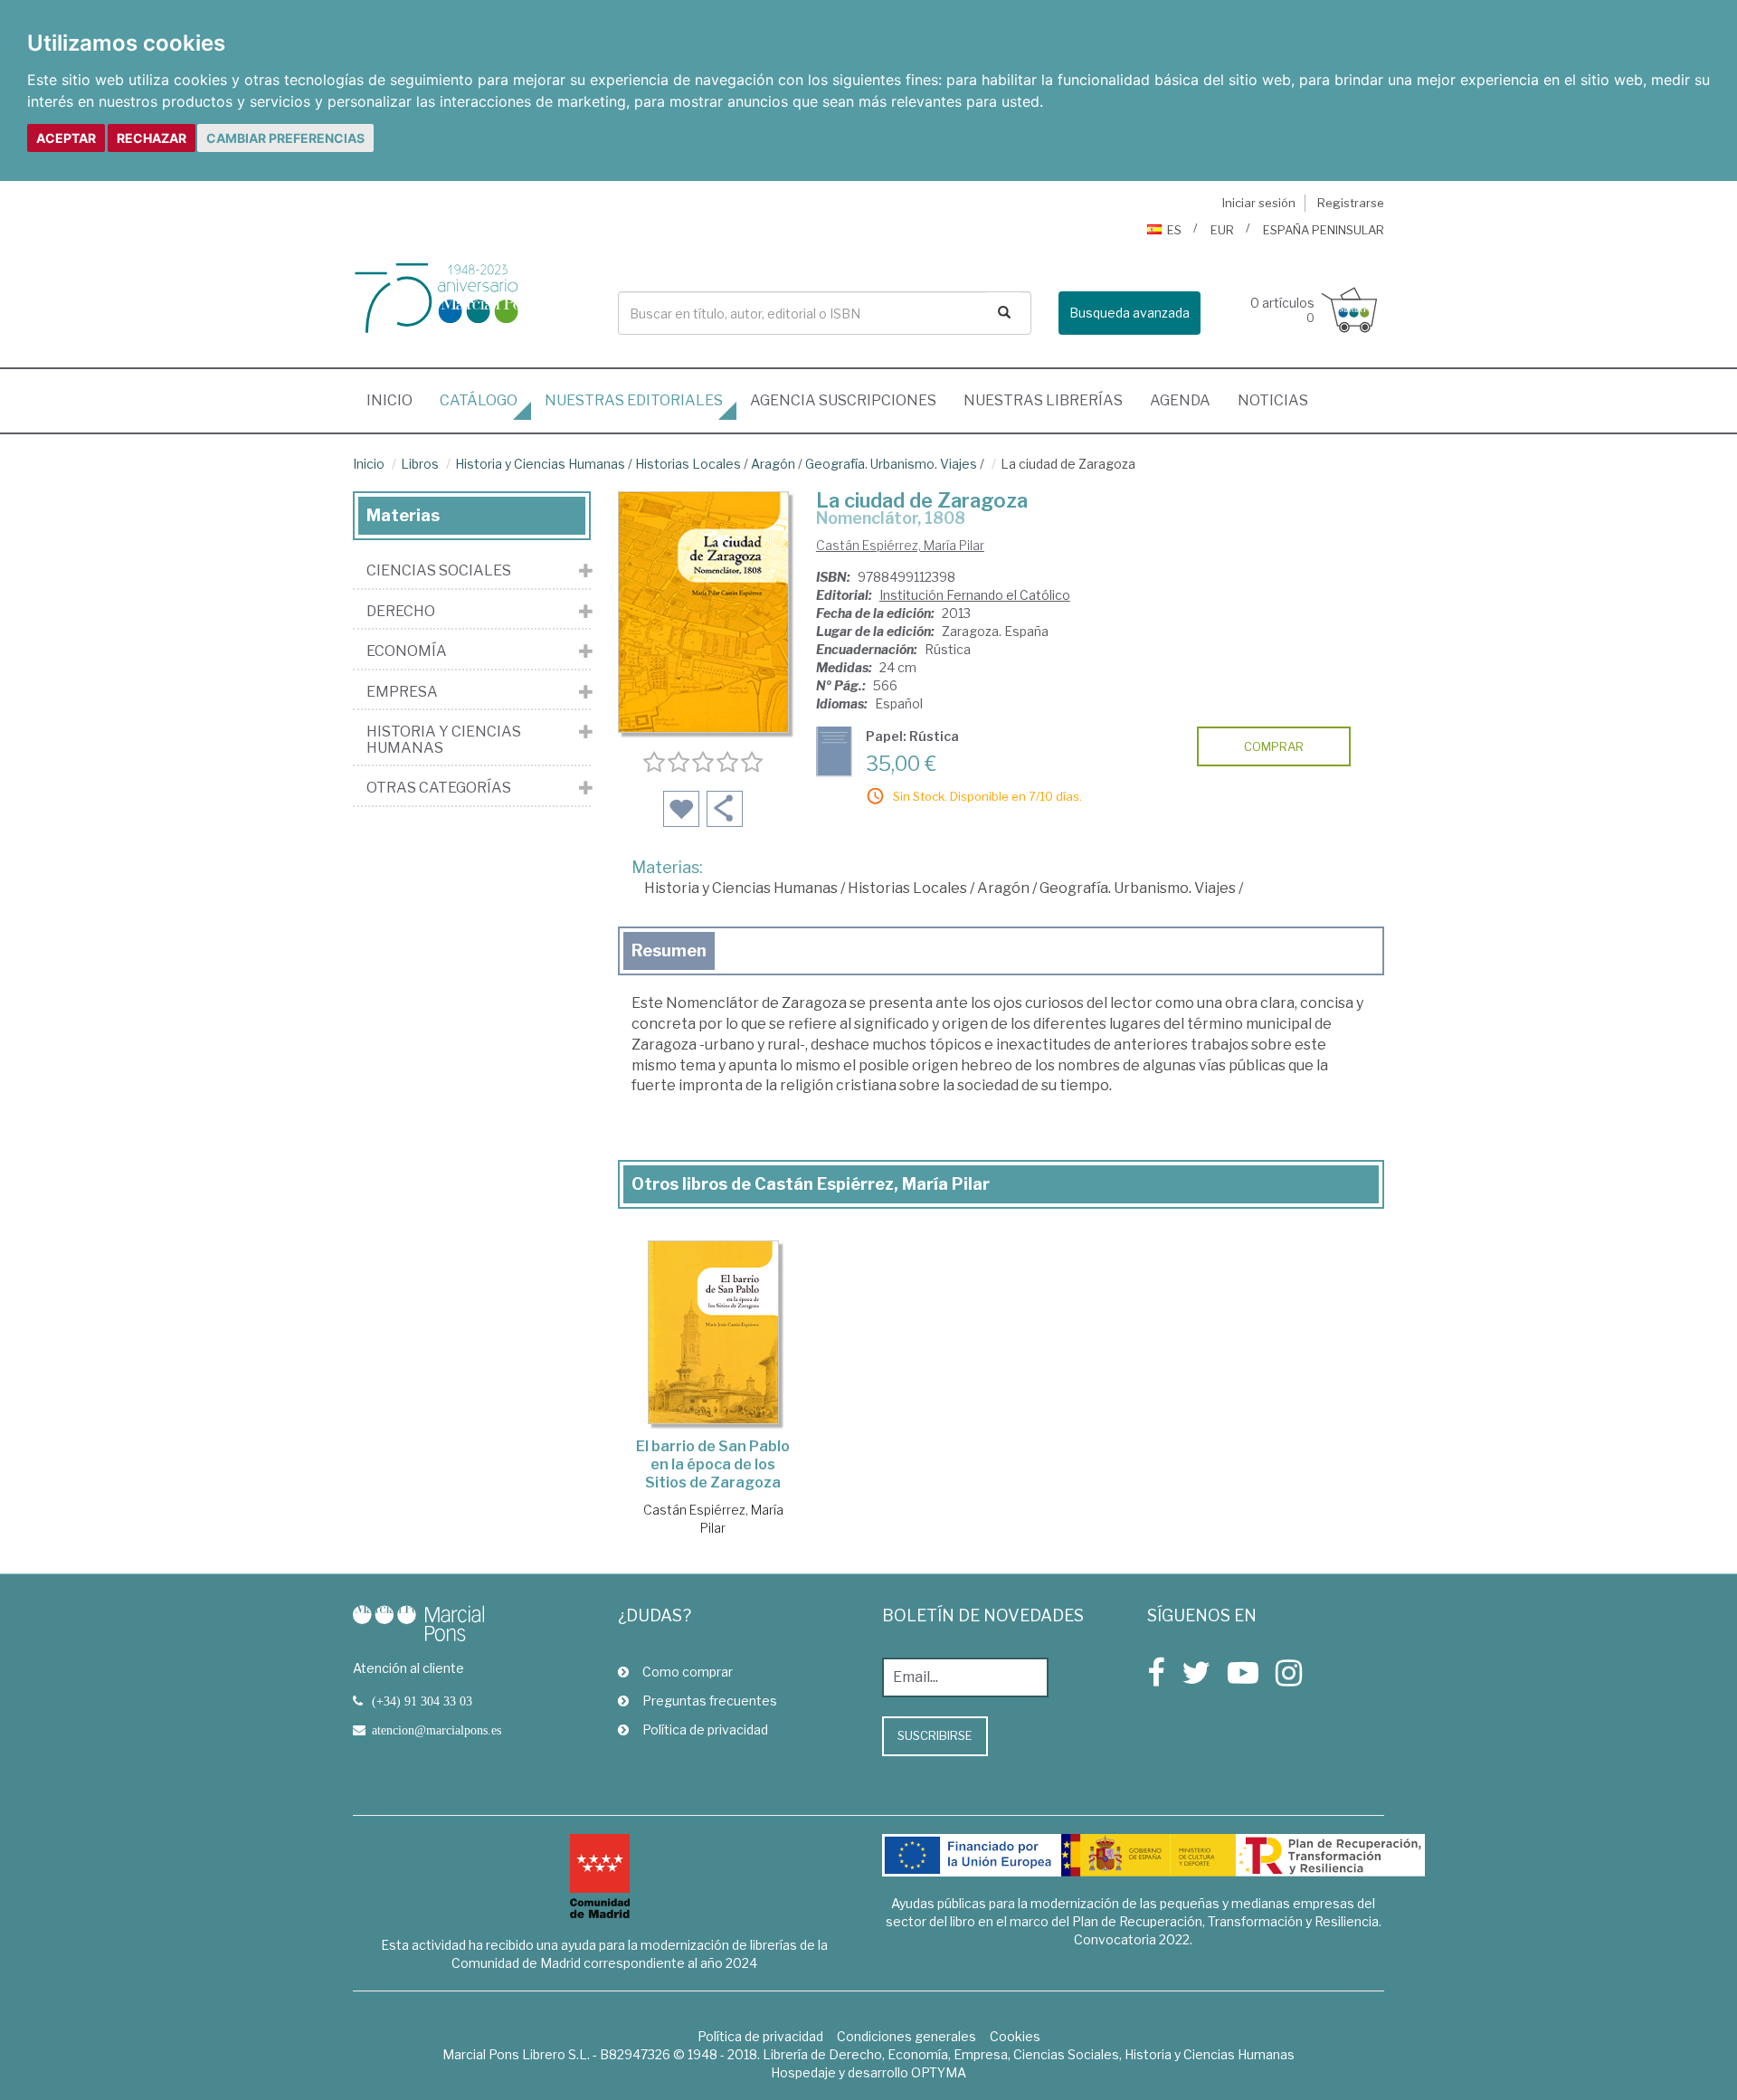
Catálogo (479, 400)
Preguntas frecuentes (710, 1701)
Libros (420, 464)
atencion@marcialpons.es (437, 1730)
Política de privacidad (705, 1729)
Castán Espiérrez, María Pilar (900, 545)
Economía (407, 651)
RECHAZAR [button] (152, 138)
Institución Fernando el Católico (975, 595)
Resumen (669, 950)
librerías (1043, 400)
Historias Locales (688, 464)
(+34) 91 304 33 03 (422, 1701)
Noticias (1273, 400)
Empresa (402, 692)
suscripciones (843, 400)
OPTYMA (939, 2072)
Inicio (396, 400)
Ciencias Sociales (439, 571)
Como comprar (688, 1672)
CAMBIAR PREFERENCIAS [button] (285, 138)
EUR (1222, 230)
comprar (1274, 746)
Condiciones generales (906, 2036)
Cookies (1015, 2036)
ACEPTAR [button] (66, 138)
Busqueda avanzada (1130, 313)
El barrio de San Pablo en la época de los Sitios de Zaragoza (713, 1464)
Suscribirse (935, 1735)
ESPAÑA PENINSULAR (1324, 230)
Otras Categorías (439, 788)
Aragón (773, 464)
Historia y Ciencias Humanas (540, 464)
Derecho (401, 612)
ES (1174, 230)
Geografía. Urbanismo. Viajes (891, 464)
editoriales (634, 400)
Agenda (1180, 400)
